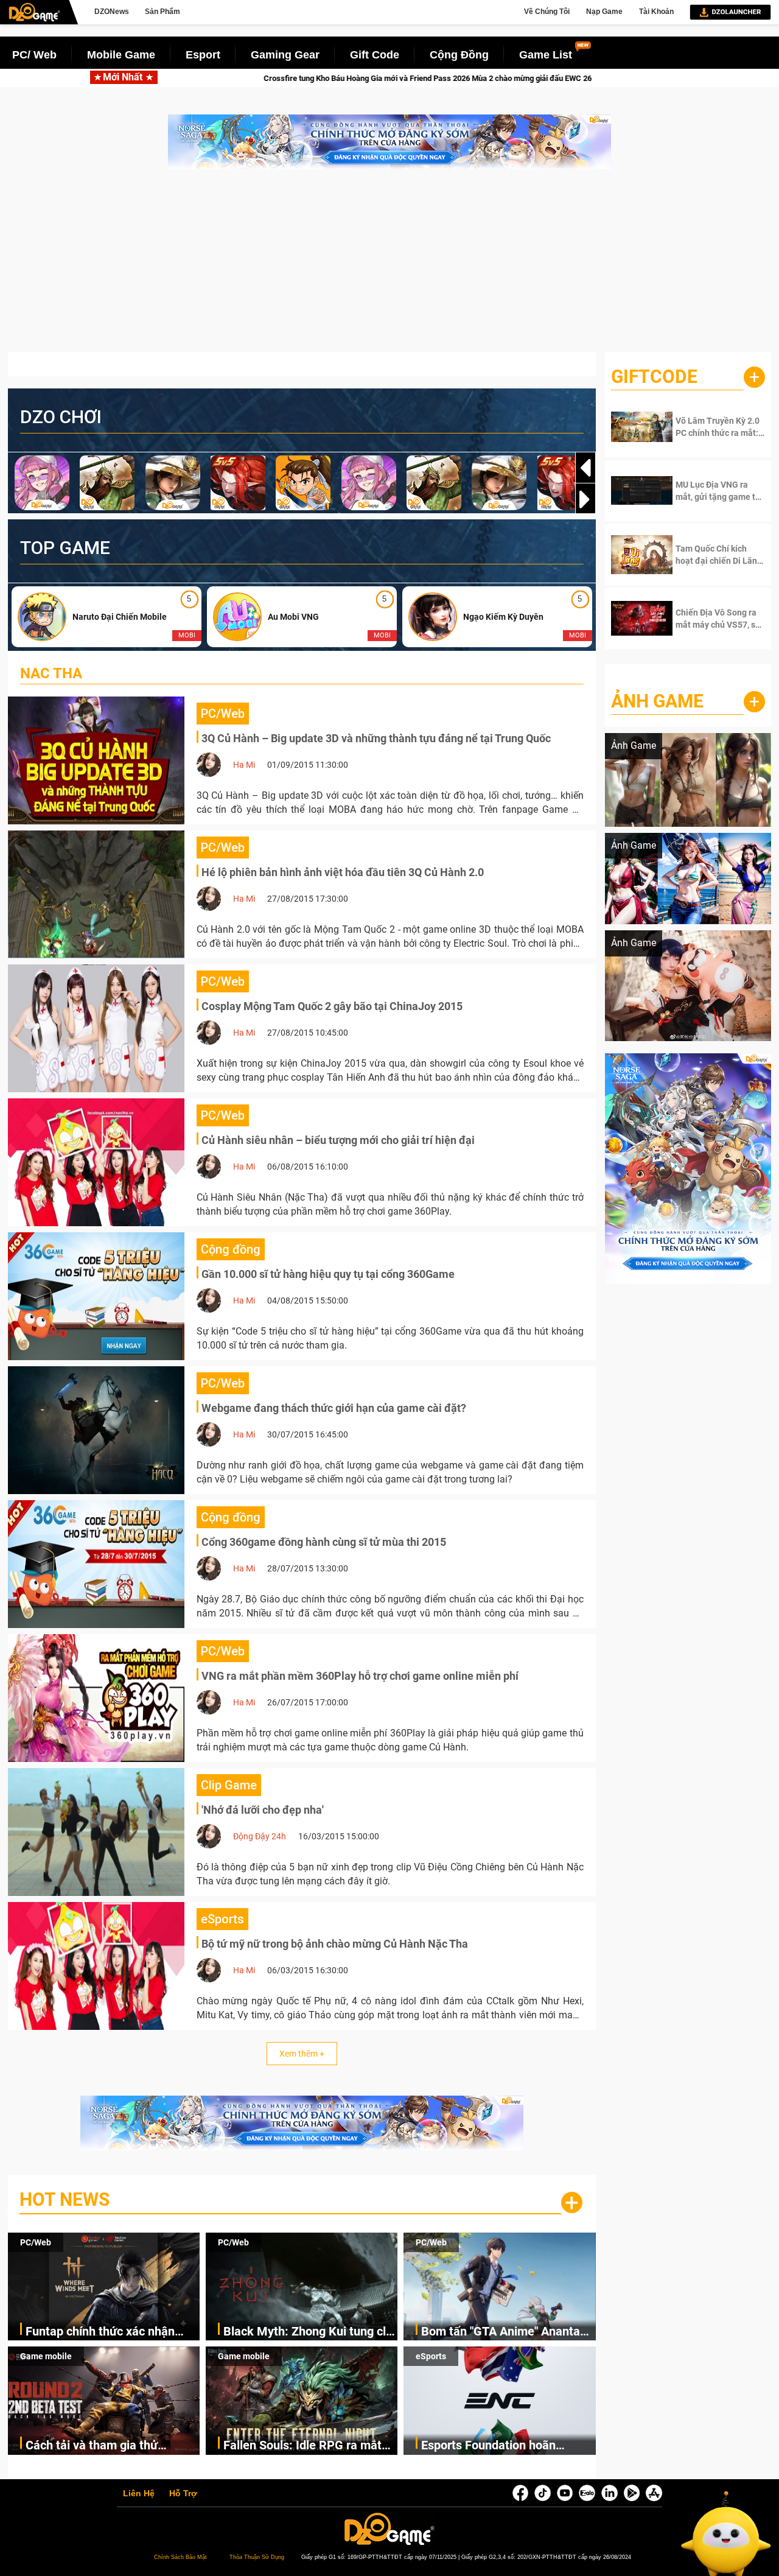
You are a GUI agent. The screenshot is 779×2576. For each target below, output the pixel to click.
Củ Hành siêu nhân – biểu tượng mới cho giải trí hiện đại (338, 1140)
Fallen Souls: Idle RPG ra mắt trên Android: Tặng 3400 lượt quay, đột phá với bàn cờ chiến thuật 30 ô (306, 2446)
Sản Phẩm (162, 12)
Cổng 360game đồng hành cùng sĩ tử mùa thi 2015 (324, 1542)
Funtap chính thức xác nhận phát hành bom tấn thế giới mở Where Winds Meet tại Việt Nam (112, 2332)
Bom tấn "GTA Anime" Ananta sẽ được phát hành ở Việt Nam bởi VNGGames (504, 2332)
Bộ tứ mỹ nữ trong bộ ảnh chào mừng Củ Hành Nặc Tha (335, 1944)
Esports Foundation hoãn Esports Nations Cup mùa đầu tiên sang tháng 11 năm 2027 (502, 2446)
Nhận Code (712, 427)
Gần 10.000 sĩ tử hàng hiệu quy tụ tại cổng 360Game (328, 1274)
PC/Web (36, 2242)
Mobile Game (121, 55)
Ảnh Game (657, 701)
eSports (431, 2356)
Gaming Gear (285, 55)
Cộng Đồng (459, 55)
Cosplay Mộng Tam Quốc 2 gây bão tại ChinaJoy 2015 (332, 1006)
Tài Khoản (656, 12)
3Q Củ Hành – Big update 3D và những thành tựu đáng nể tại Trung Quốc (376, 738)
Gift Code (375, 55)
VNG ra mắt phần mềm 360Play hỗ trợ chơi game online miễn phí (360, 1676)
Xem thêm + (302, 2054)
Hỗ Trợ (183, 2494)
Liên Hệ (139, 2494)
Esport (203, 55)
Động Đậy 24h (260, 1836)
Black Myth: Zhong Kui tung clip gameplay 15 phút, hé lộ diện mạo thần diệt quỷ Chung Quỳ (309, 2332)
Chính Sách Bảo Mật (180, 2557)
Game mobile (46, 2356)
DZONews (112, 12)
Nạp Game (604, 12)
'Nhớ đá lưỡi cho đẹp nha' (263, 1810)
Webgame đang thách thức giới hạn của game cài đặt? (334, 1408)
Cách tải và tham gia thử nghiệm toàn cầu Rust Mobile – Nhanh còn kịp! (110, 2446)
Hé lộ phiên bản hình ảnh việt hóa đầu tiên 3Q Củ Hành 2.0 (343, 872)
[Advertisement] (389, 267)
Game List (546, 55)
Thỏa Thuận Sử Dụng (257, 2557)
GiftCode (654, 377)
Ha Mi (244, 765)
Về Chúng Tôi (547, 12)
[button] (585, 499)
